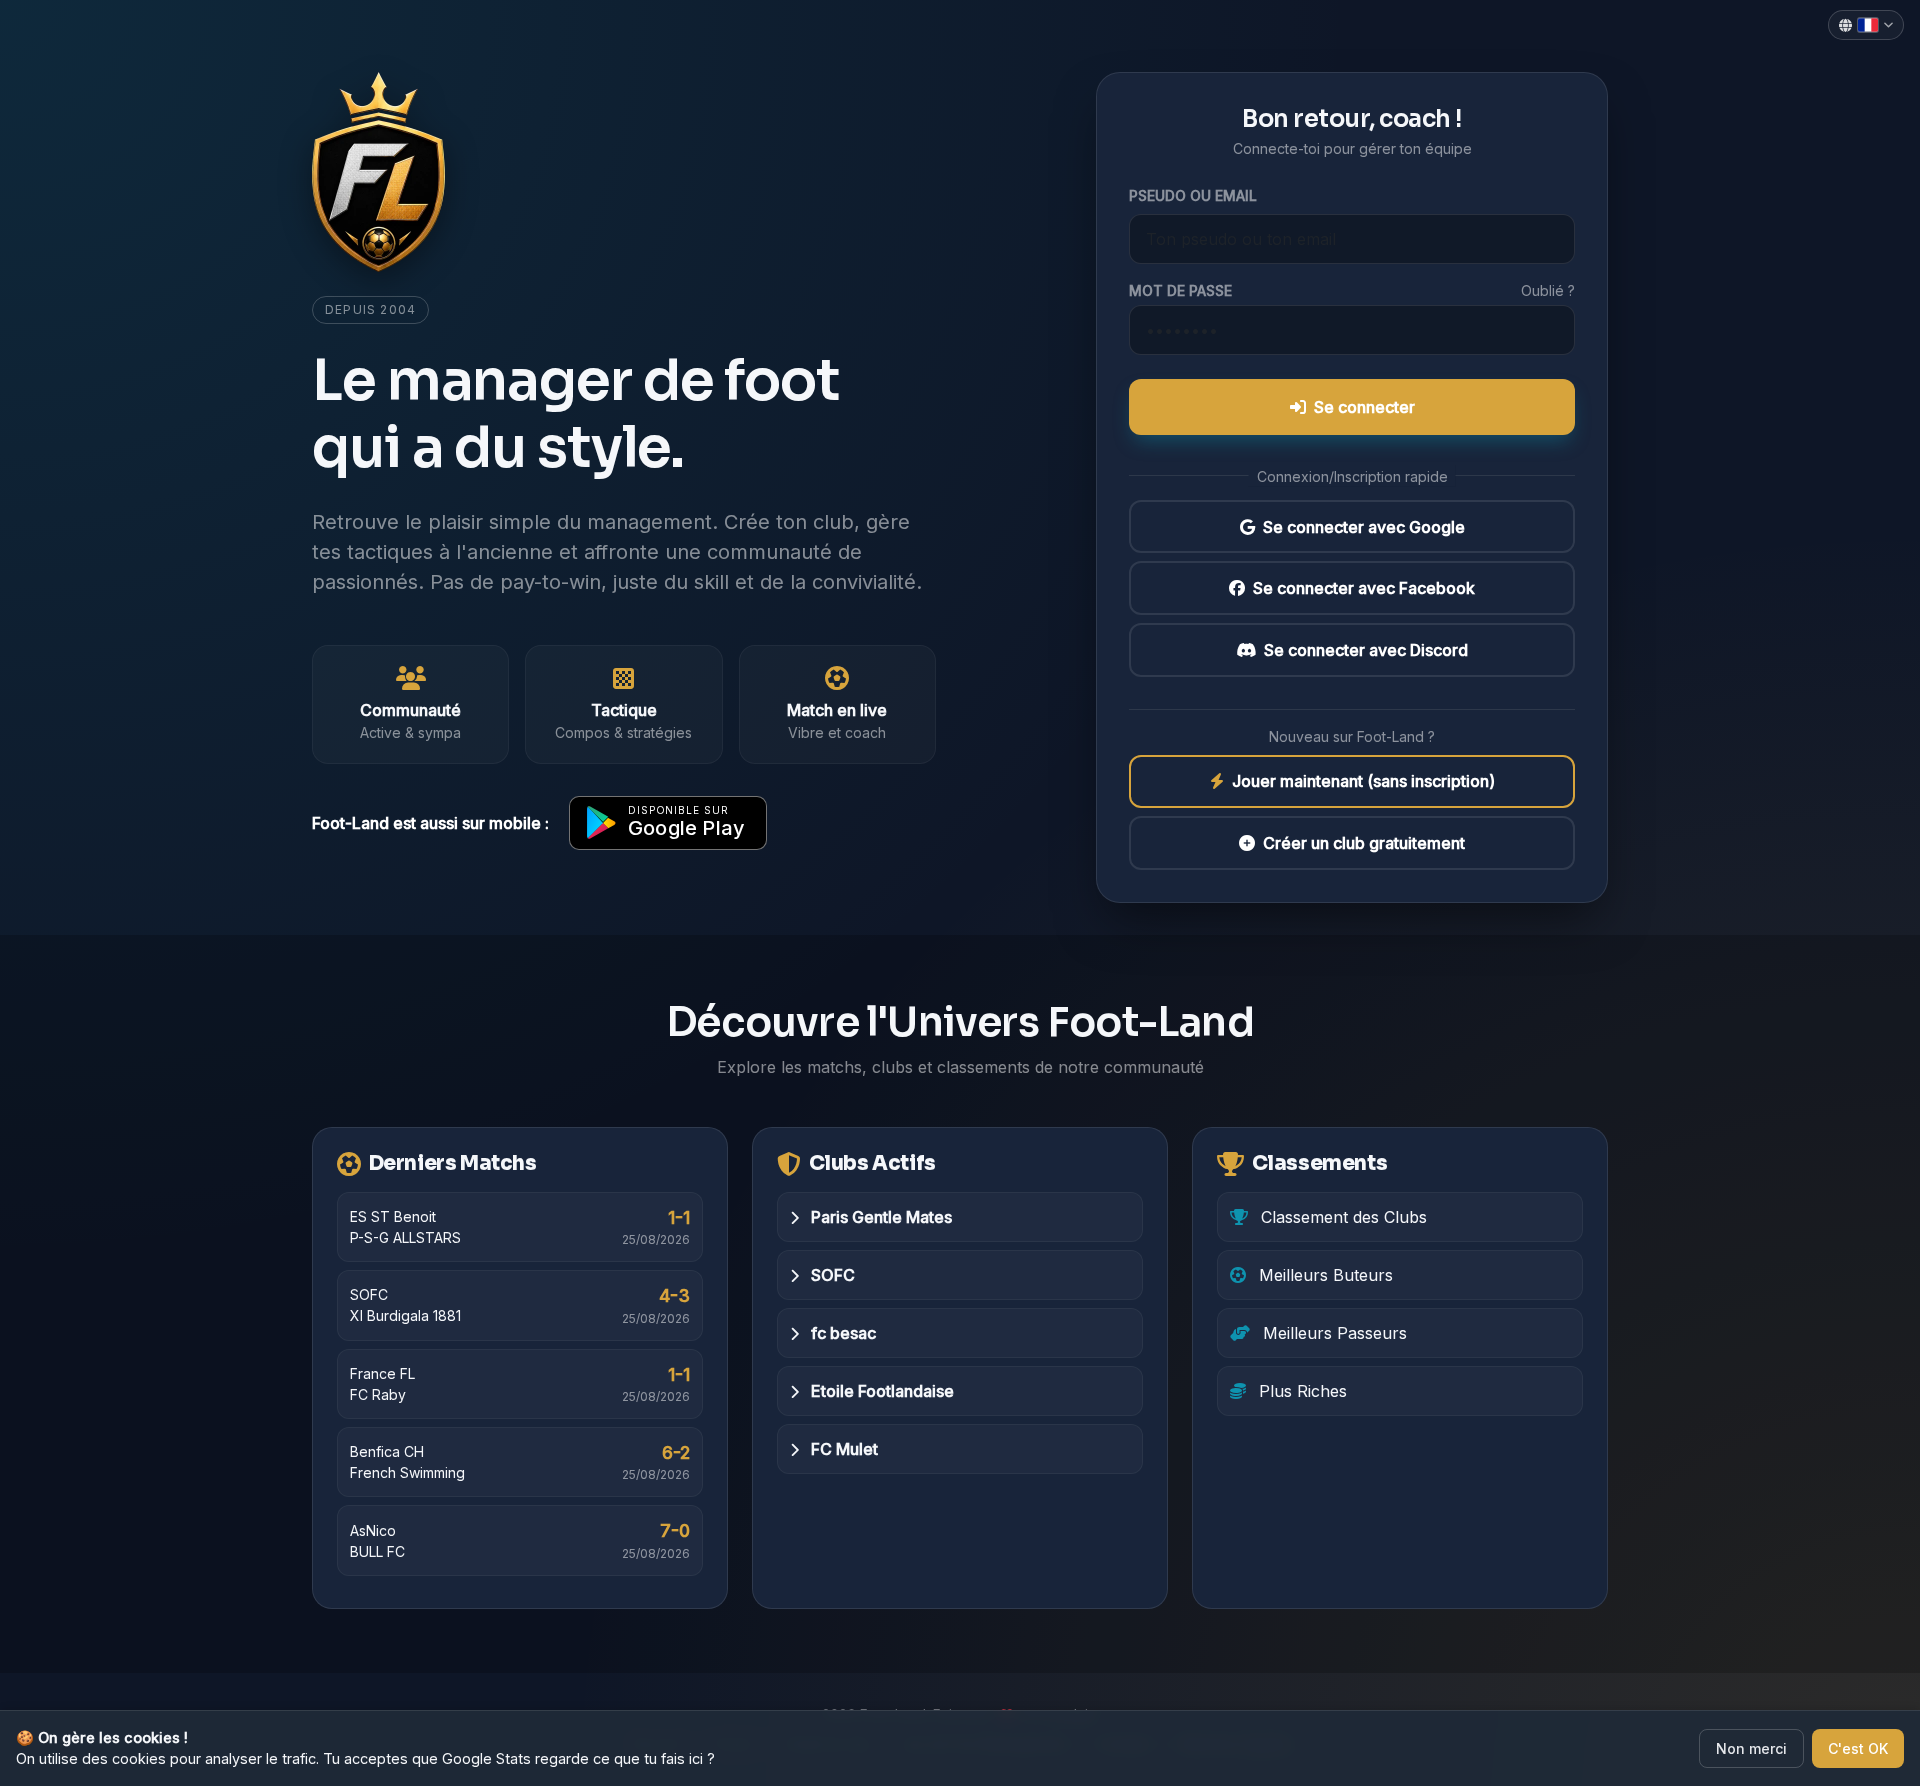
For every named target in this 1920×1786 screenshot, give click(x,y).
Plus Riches (1300, 1391)
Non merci (1751, 1748)
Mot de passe (1180, 290)
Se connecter (1364, 407)
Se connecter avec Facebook (1364, 588)
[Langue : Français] (1866, 25)
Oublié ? (1548, 290)
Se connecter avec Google (1364, 527)
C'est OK (1858, 1748)
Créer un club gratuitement (1364, 843)
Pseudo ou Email (1193, 195)
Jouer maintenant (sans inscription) (1363, 782)
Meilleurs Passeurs (1332, 1333)
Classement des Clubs (1341, 1217)
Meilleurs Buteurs (1323, 1275)
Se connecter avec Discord (1366, 650)
